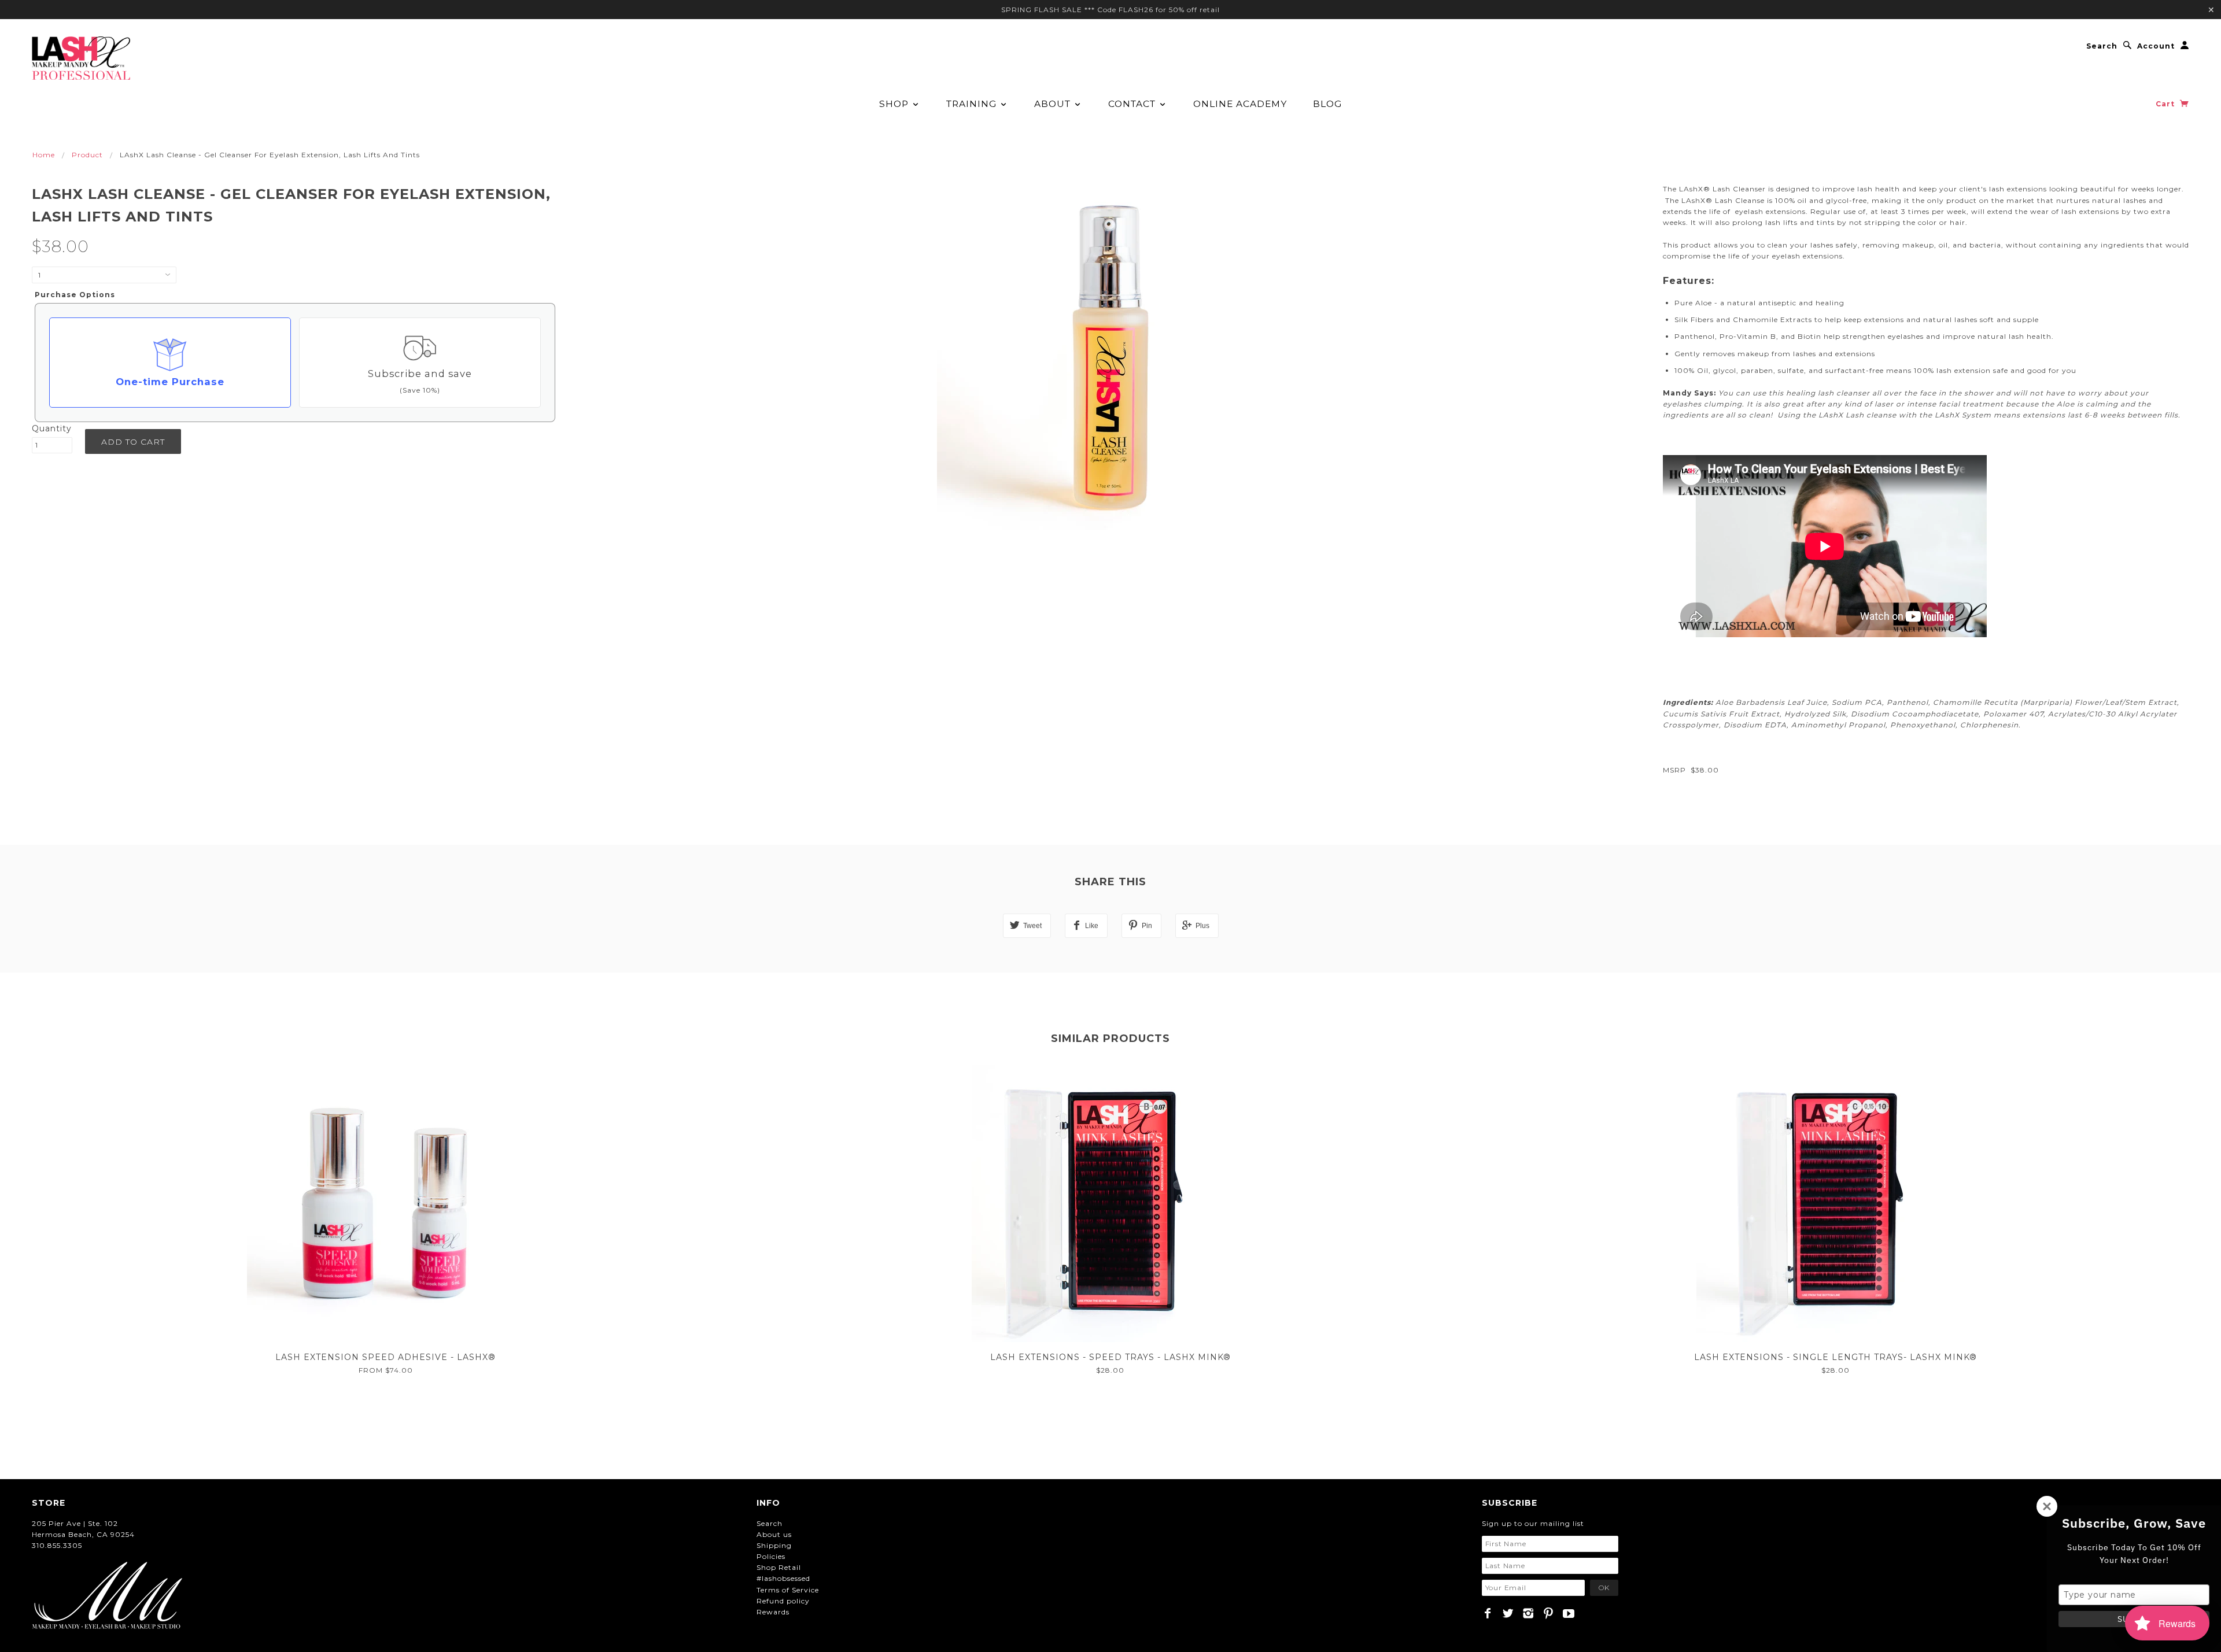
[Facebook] (1488, 1613)
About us (774, 1534)
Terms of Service (788, 1590)
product (87, 155)
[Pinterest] (1549, 1613)
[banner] (81, 58)
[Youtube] (1569, 1613)
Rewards (773, 1612)
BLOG (1327, 104)
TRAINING (973, 104)
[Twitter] (1508, 1613)
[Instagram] (1528, 1613)
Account (2156, 46)
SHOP (895, 104)
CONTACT (1133, 104)
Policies (771, 1556)
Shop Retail (779, 1567)
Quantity (52, 428)
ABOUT (1054, 104)
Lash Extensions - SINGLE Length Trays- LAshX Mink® (1836, 1357)
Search (2102, 46)
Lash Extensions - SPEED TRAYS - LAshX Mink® (1110, 1357)
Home (44, 155)
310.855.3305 (57, 1545)
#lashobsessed (783, 1578)
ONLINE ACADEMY (1240, 104)
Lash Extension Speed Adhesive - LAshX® (385, 1357)
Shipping (774, 1545)
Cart (2166, 104)
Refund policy (783, 1601)
